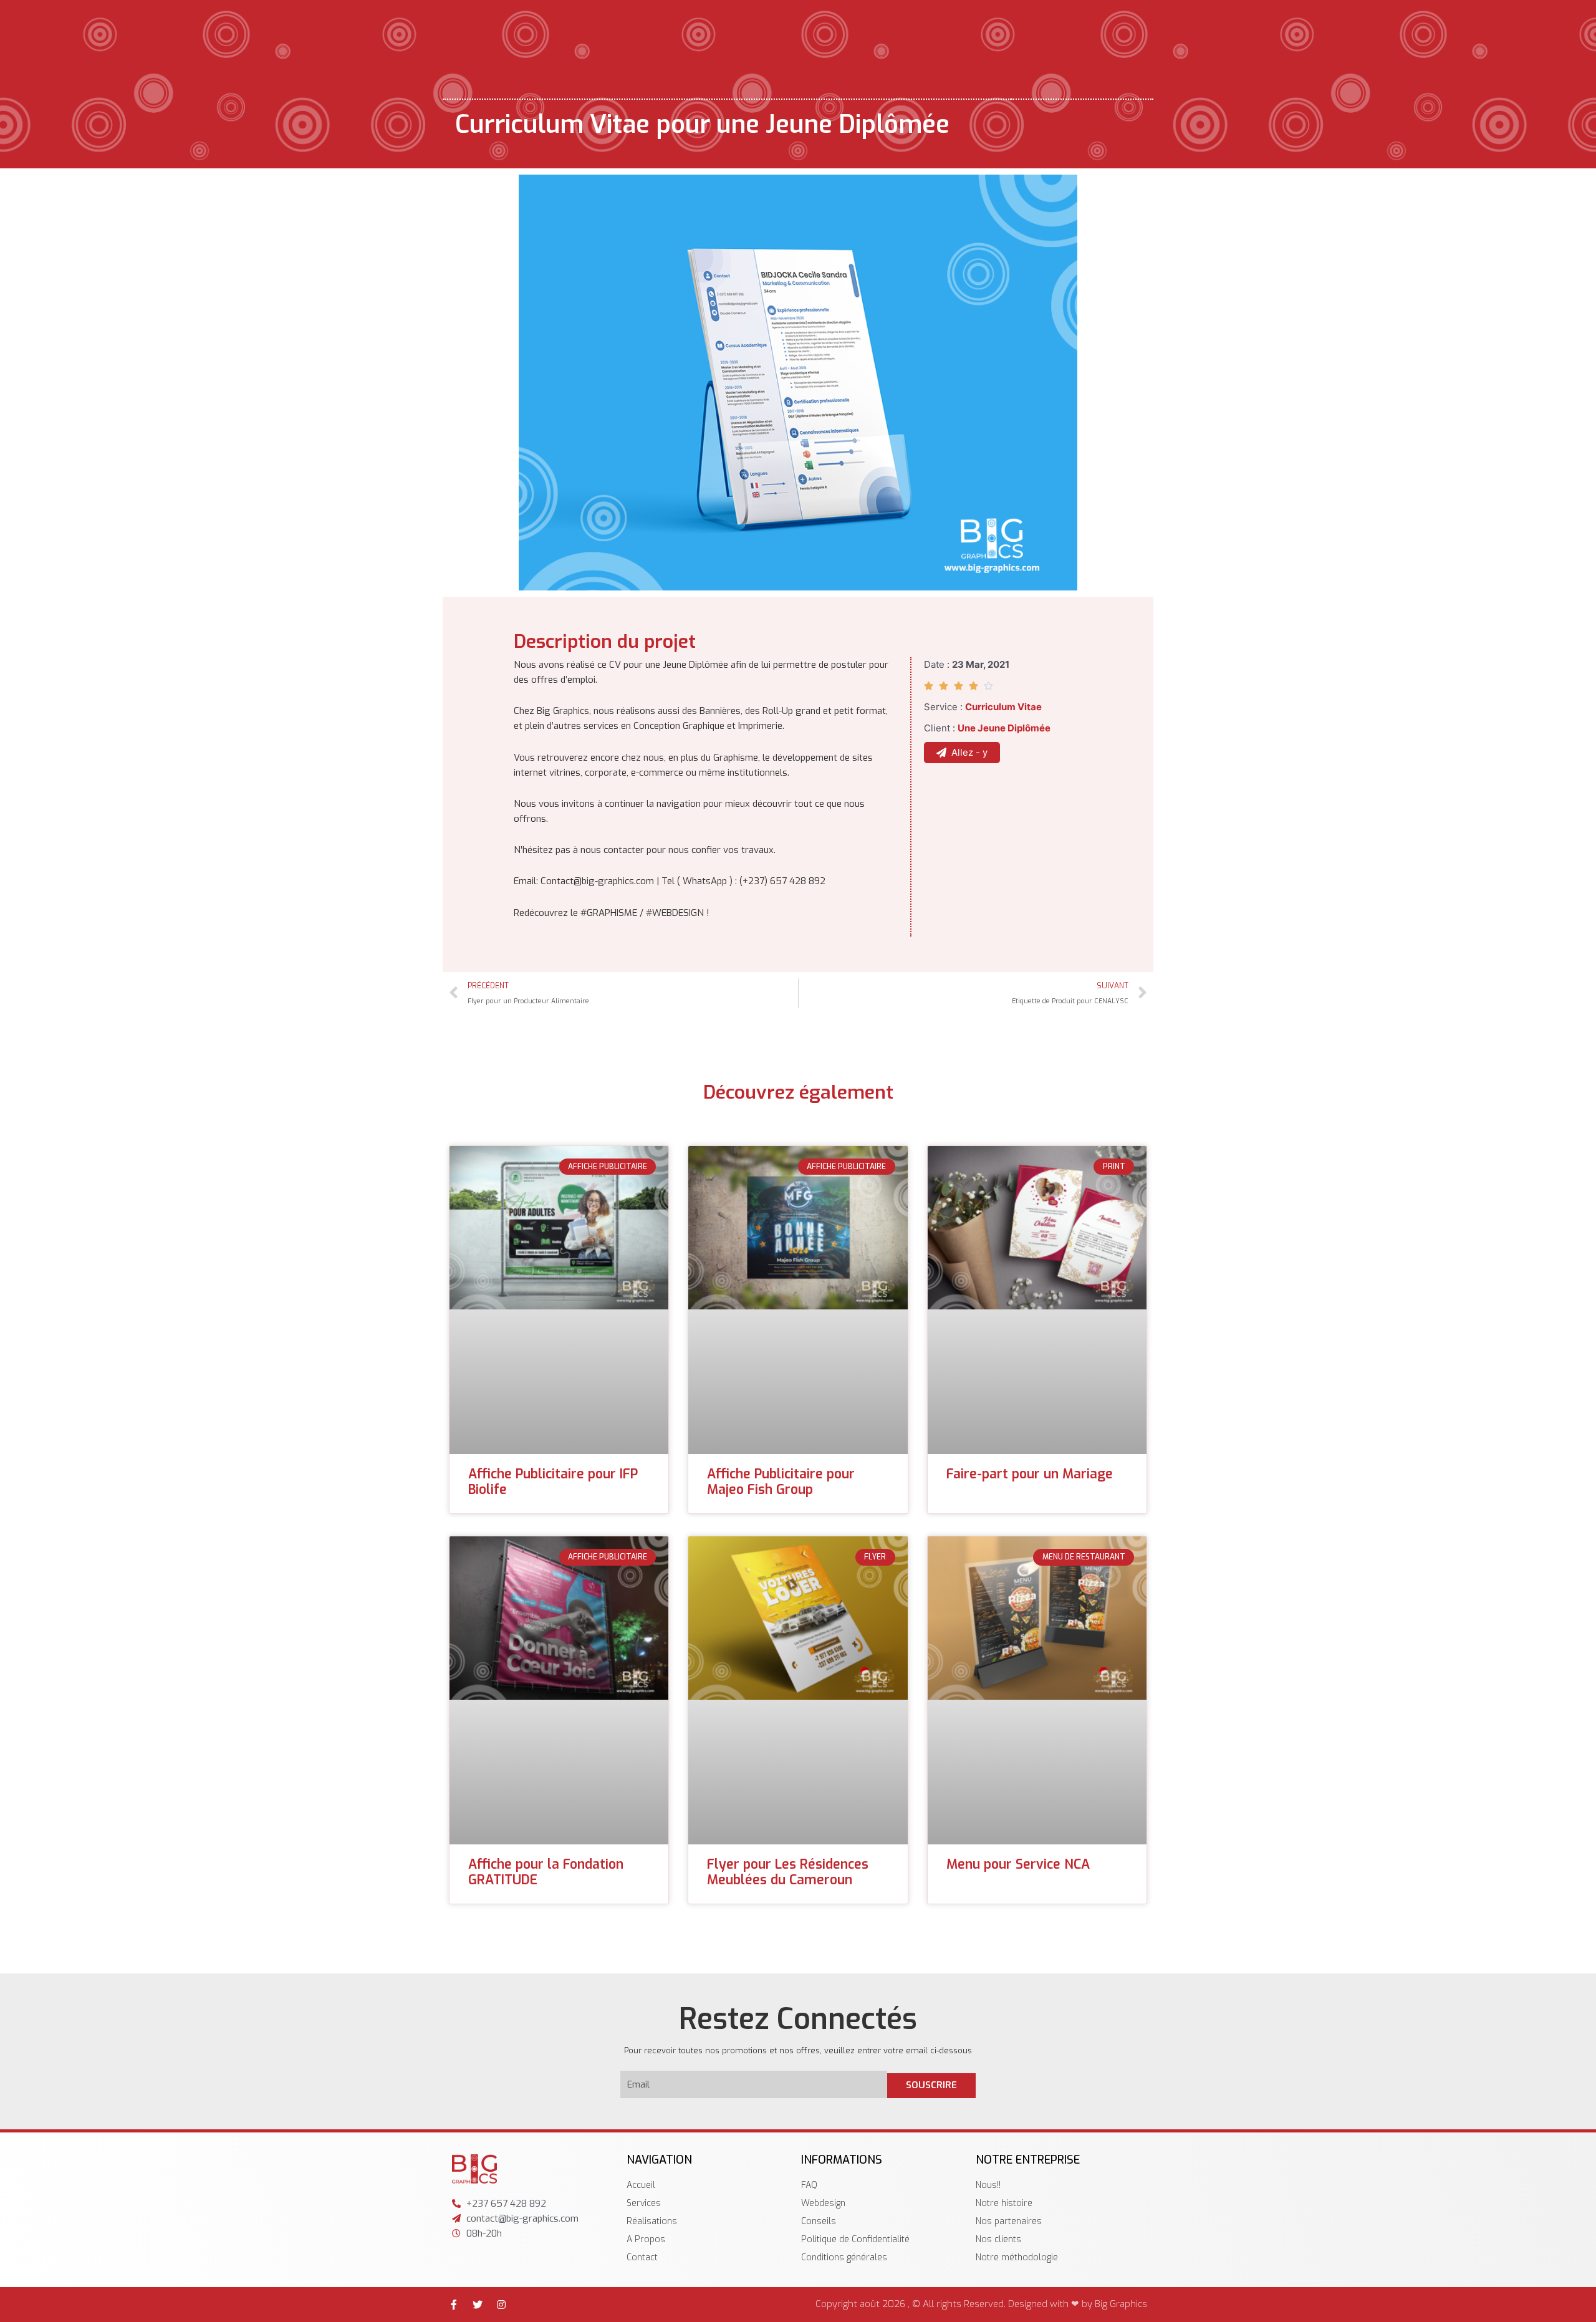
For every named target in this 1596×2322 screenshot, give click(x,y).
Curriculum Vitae (1003, 707)
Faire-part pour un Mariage (1030, 1474)
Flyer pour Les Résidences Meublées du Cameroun (788, 1872)
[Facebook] (454, 2305)
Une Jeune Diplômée (1004, 728)
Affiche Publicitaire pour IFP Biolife (553, 1482)
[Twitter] (478, 2305)
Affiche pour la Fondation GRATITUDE (546, 1872)
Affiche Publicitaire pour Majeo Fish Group (781, 1482)
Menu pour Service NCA (1018, 1864)
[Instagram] (501, 2305)
